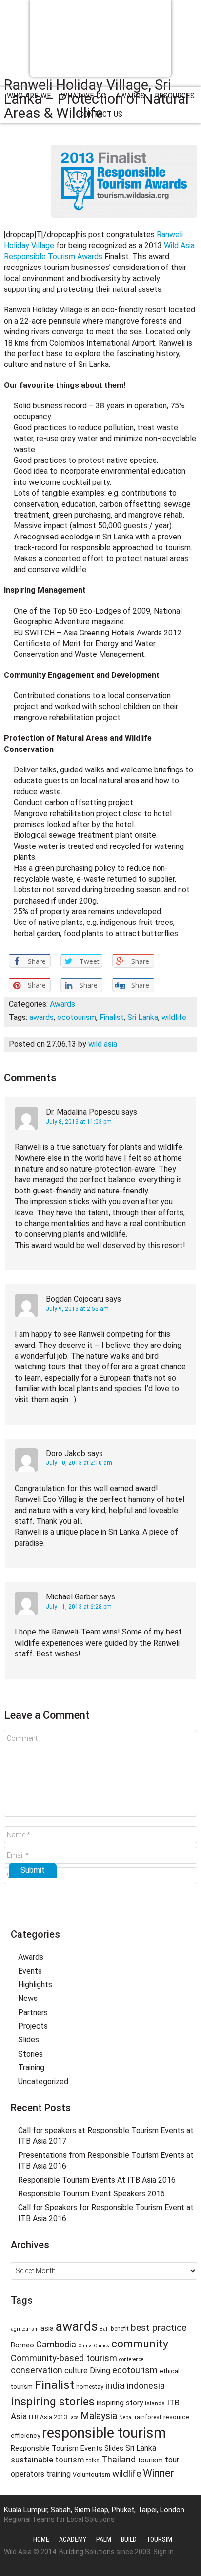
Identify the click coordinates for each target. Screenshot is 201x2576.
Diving (100, 2371)
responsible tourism (104, 2433)
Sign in (163, 2552)
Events (30, 1971)
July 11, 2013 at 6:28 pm (79, 1607)
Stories (30, 2054)
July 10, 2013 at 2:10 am (79, 1463)
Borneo (22, 2345)
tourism (150, 2460)
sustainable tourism (48, 2460)
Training (31, 2067)
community (140, 2344)
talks (93, 2461)
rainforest (148, 2417)
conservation (37, 2370)
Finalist (112, 1017)
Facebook (100, 1913)
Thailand (119, 2460)
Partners (33, 2012)
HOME (41, 2539)
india (115, 2385)
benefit (120, 2329)
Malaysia (99, 2416)
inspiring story (120, 2403)
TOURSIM (159, 2539)
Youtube (119, 1913)
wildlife (174, 1017)
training (59, 2474)
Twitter (82, 1913)
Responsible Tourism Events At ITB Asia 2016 (97, 2180)
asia (47, 2328)
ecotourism (77, 1017)
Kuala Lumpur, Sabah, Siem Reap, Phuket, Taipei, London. (95, 2510)
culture (76, 2371)
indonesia (146, 2386)
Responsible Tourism (100, 38)
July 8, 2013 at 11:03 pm (79, 1122)
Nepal (126, 2417)
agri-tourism (25, 2329)
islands (155, 2403)
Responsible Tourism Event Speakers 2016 (91, 2194)
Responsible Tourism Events (57, 2448)
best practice (159, 2328)
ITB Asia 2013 (48, 2417)
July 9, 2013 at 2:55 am (77, 1309)
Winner (159, 2473)
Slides (29, 2040)
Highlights (35, 1985)
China (85, 2346)
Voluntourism (91, 2475)
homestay (90, 2387)
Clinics (101, 2346)
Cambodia (56, 2344)
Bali (104, 2329)
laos (74, 2417)
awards (41, 1017)
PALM (104, 2539)
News (28, 1998)
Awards (62, 1004)
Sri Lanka (143, 1017)
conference (131, 2359)
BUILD (129, 2539)
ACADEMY (73, 2539)
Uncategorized (43, 2082)
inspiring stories (53, 2402)
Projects (33, 2026)
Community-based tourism (64, 2358)
